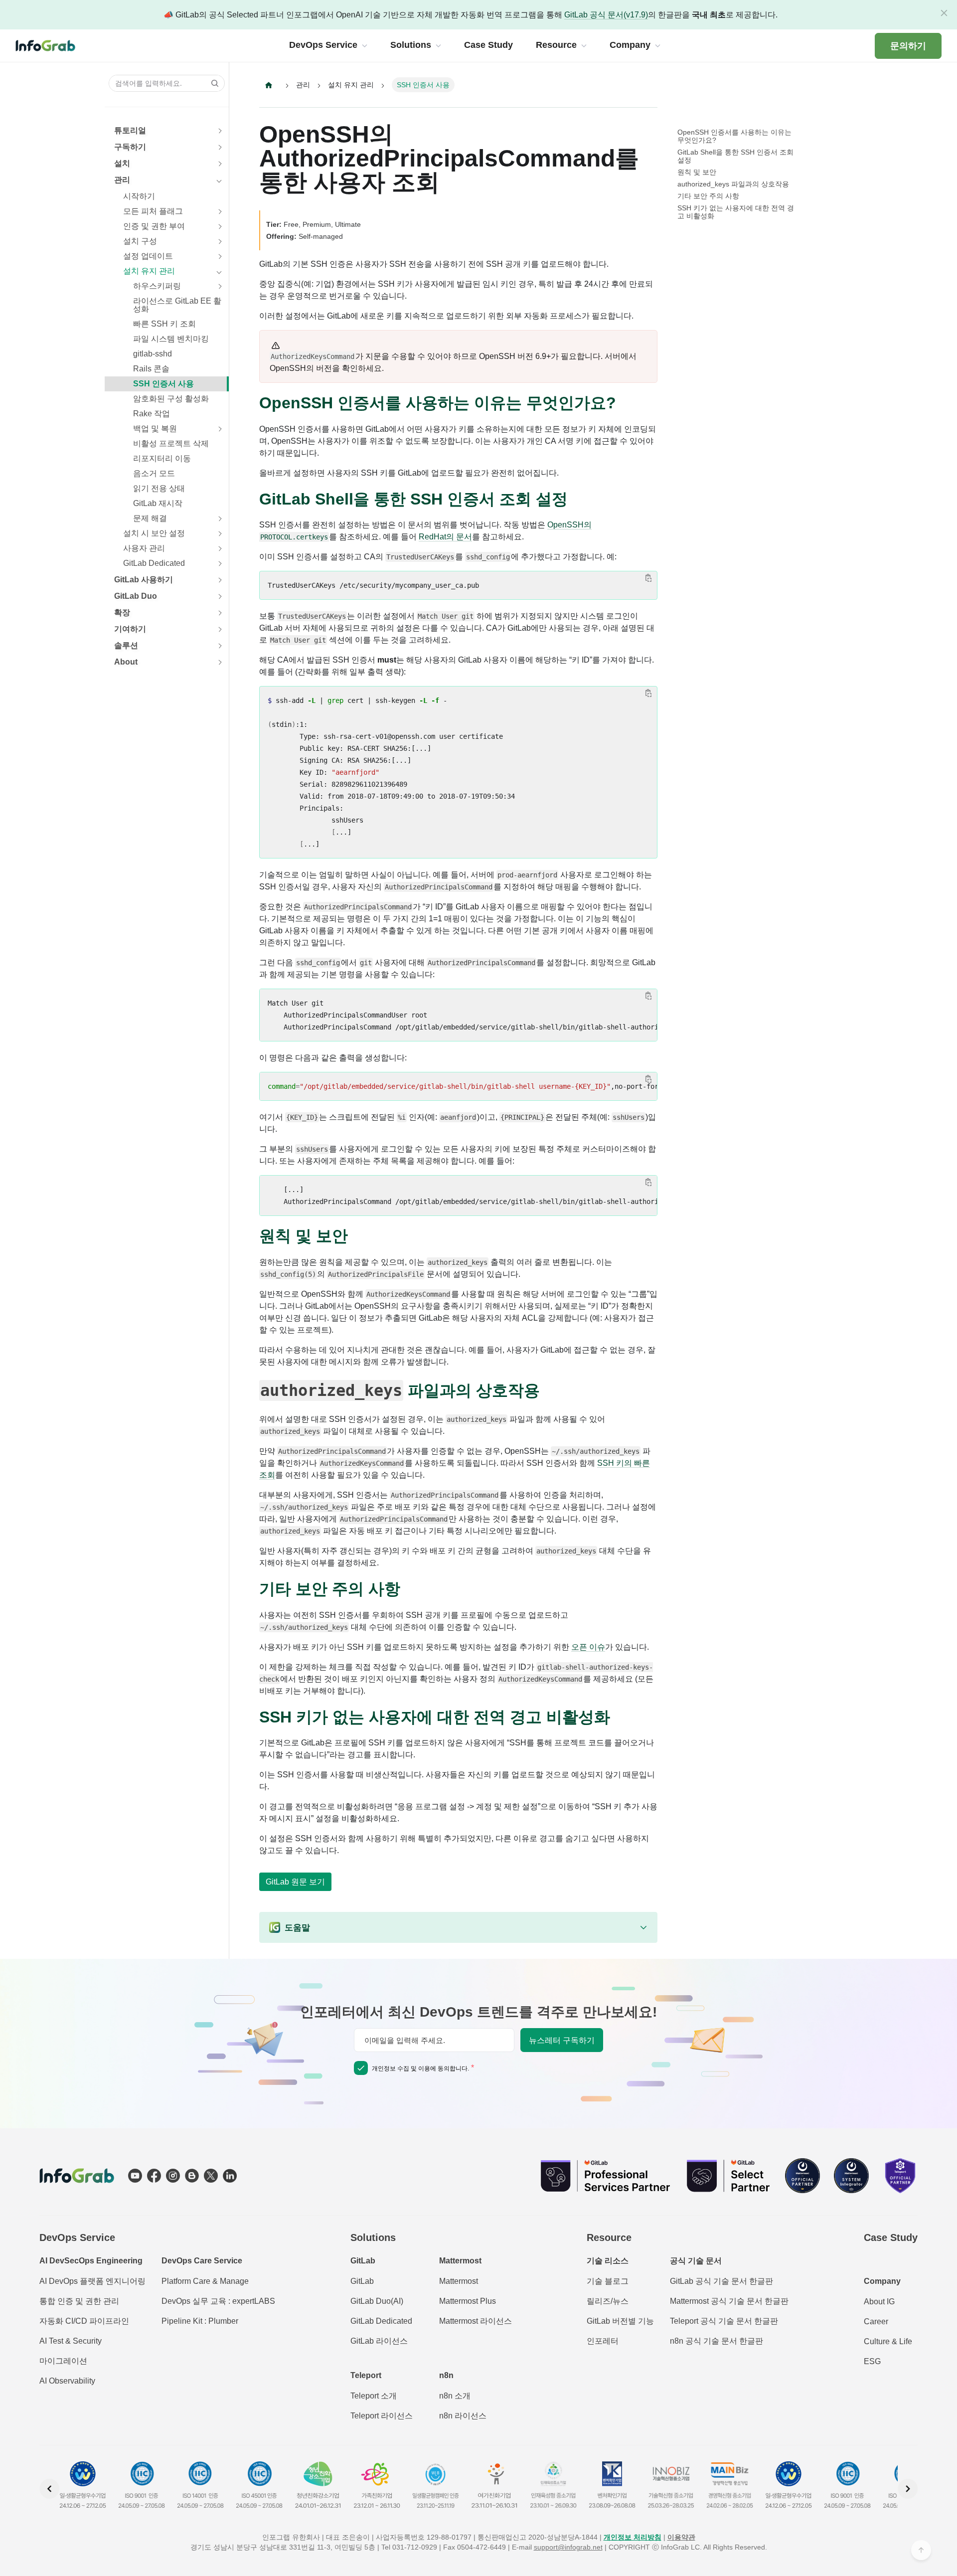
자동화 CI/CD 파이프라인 (84, 2321)
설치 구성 (140, 241)
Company (882, 2281)
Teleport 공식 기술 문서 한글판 (724, 2321)
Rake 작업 (152, 414)
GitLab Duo (136, 596)
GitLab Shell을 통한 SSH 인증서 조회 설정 (735, 156)
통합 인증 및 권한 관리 (79, 2301)
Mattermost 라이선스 (476, 2321)
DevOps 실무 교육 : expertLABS (218, 2301)
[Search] (212, 83)
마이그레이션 (63, 2361)
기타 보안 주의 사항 (708, 196)
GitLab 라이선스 (379, 2341)
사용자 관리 (144, 548)
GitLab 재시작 (158, 503)
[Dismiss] (944, 13)
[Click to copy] (648, 578)
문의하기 (908, 46)
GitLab (362, 2281)
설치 (122, 163)
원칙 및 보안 (697, 172)
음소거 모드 (154, 473)
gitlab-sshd (153, 354)
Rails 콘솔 (151, 369)
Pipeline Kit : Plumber (200, 2321)
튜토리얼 (130, 130)
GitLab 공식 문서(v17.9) (606, 15)
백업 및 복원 (155, 429)
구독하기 (130, 147)
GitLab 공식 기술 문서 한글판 (721, 2281)
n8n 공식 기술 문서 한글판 (717, 2341)
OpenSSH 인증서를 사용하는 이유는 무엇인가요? (734, 136)
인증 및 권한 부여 (154, 226)
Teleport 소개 (374, 2396)
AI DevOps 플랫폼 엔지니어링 (92, 2281)
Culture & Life (888, 2341)
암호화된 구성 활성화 (171, 399)
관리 (122, 180)
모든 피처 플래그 (153, 211)
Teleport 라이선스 (382, 2416)
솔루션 (126, 645)
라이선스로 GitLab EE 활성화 (177, 305)
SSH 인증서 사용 (163, 384)
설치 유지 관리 (149, 271)
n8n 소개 (455, 2396)
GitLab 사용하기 (144, 580)
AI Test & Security (71, 2341)
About (126, 662)
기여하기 (130, 629)
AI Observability (67, 2381)
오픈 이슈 (588, 1647)
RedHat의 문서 (445, 537)
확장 (122, 612)
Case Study (891, 2237)
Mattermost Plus (468, 2301)
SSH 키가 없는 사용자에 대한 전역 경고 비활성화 (736, 212)
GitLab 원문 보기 (295, 1882)
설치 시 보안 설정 (154, 533)
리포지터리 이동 (162, 458)
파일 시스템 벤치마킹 (171, 339)
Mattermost (459, 2281)
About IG (879, 2302)
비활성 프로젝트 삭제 (171, 443)
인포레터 (603, 2341)
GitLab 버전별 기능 (620, 2321)
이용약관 (681, 2537)
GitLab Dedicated (154, 563)
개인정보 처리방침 (633, 2537)
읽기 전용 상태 (159, 488)
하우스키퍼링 (157, 286)
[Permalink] (626, 403)
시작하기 (139, 196)
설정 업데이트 (148, 256)
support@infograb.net (568, 2547)
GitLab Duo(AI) (377, 2301)
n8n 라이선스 (463, 2416)
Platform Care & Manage (205, 2281)
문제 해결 (150, 518)
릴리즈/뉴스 (608, 2301)
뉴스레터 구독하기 (562, 2040)
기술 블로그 (608, 2281)
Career (876, 2321)
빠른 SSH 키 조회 (164, 324)
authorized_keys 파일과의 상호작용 (733, 184)
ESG (872, 2361)
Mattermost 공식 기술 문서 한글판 (729, 2301)
